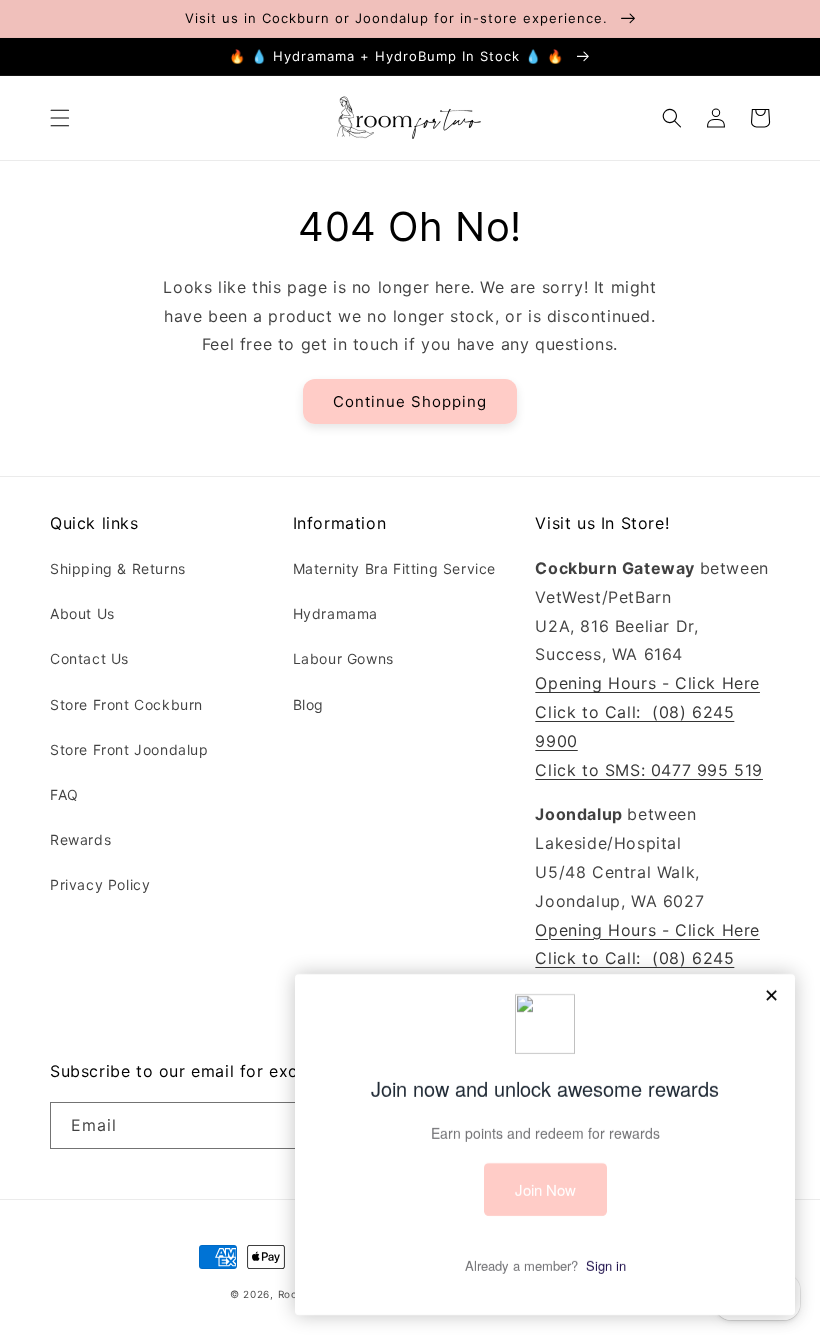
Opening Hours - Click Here (647, 683)
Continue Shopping (410, 401)
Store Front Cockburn (126, 704)
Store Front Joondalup (129, 749)
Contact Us (89, 658)
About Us (82, 613)
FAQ (64, 794)
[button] (60, 118)
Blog (308, 704)
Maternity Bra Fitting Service (394, 568)
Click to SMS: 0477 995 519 (649, 770)
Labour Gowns (343, 658)
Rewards (80, 839)
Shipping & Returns (118, 568)
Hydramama (335, 613)
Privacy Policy (100, 884)
